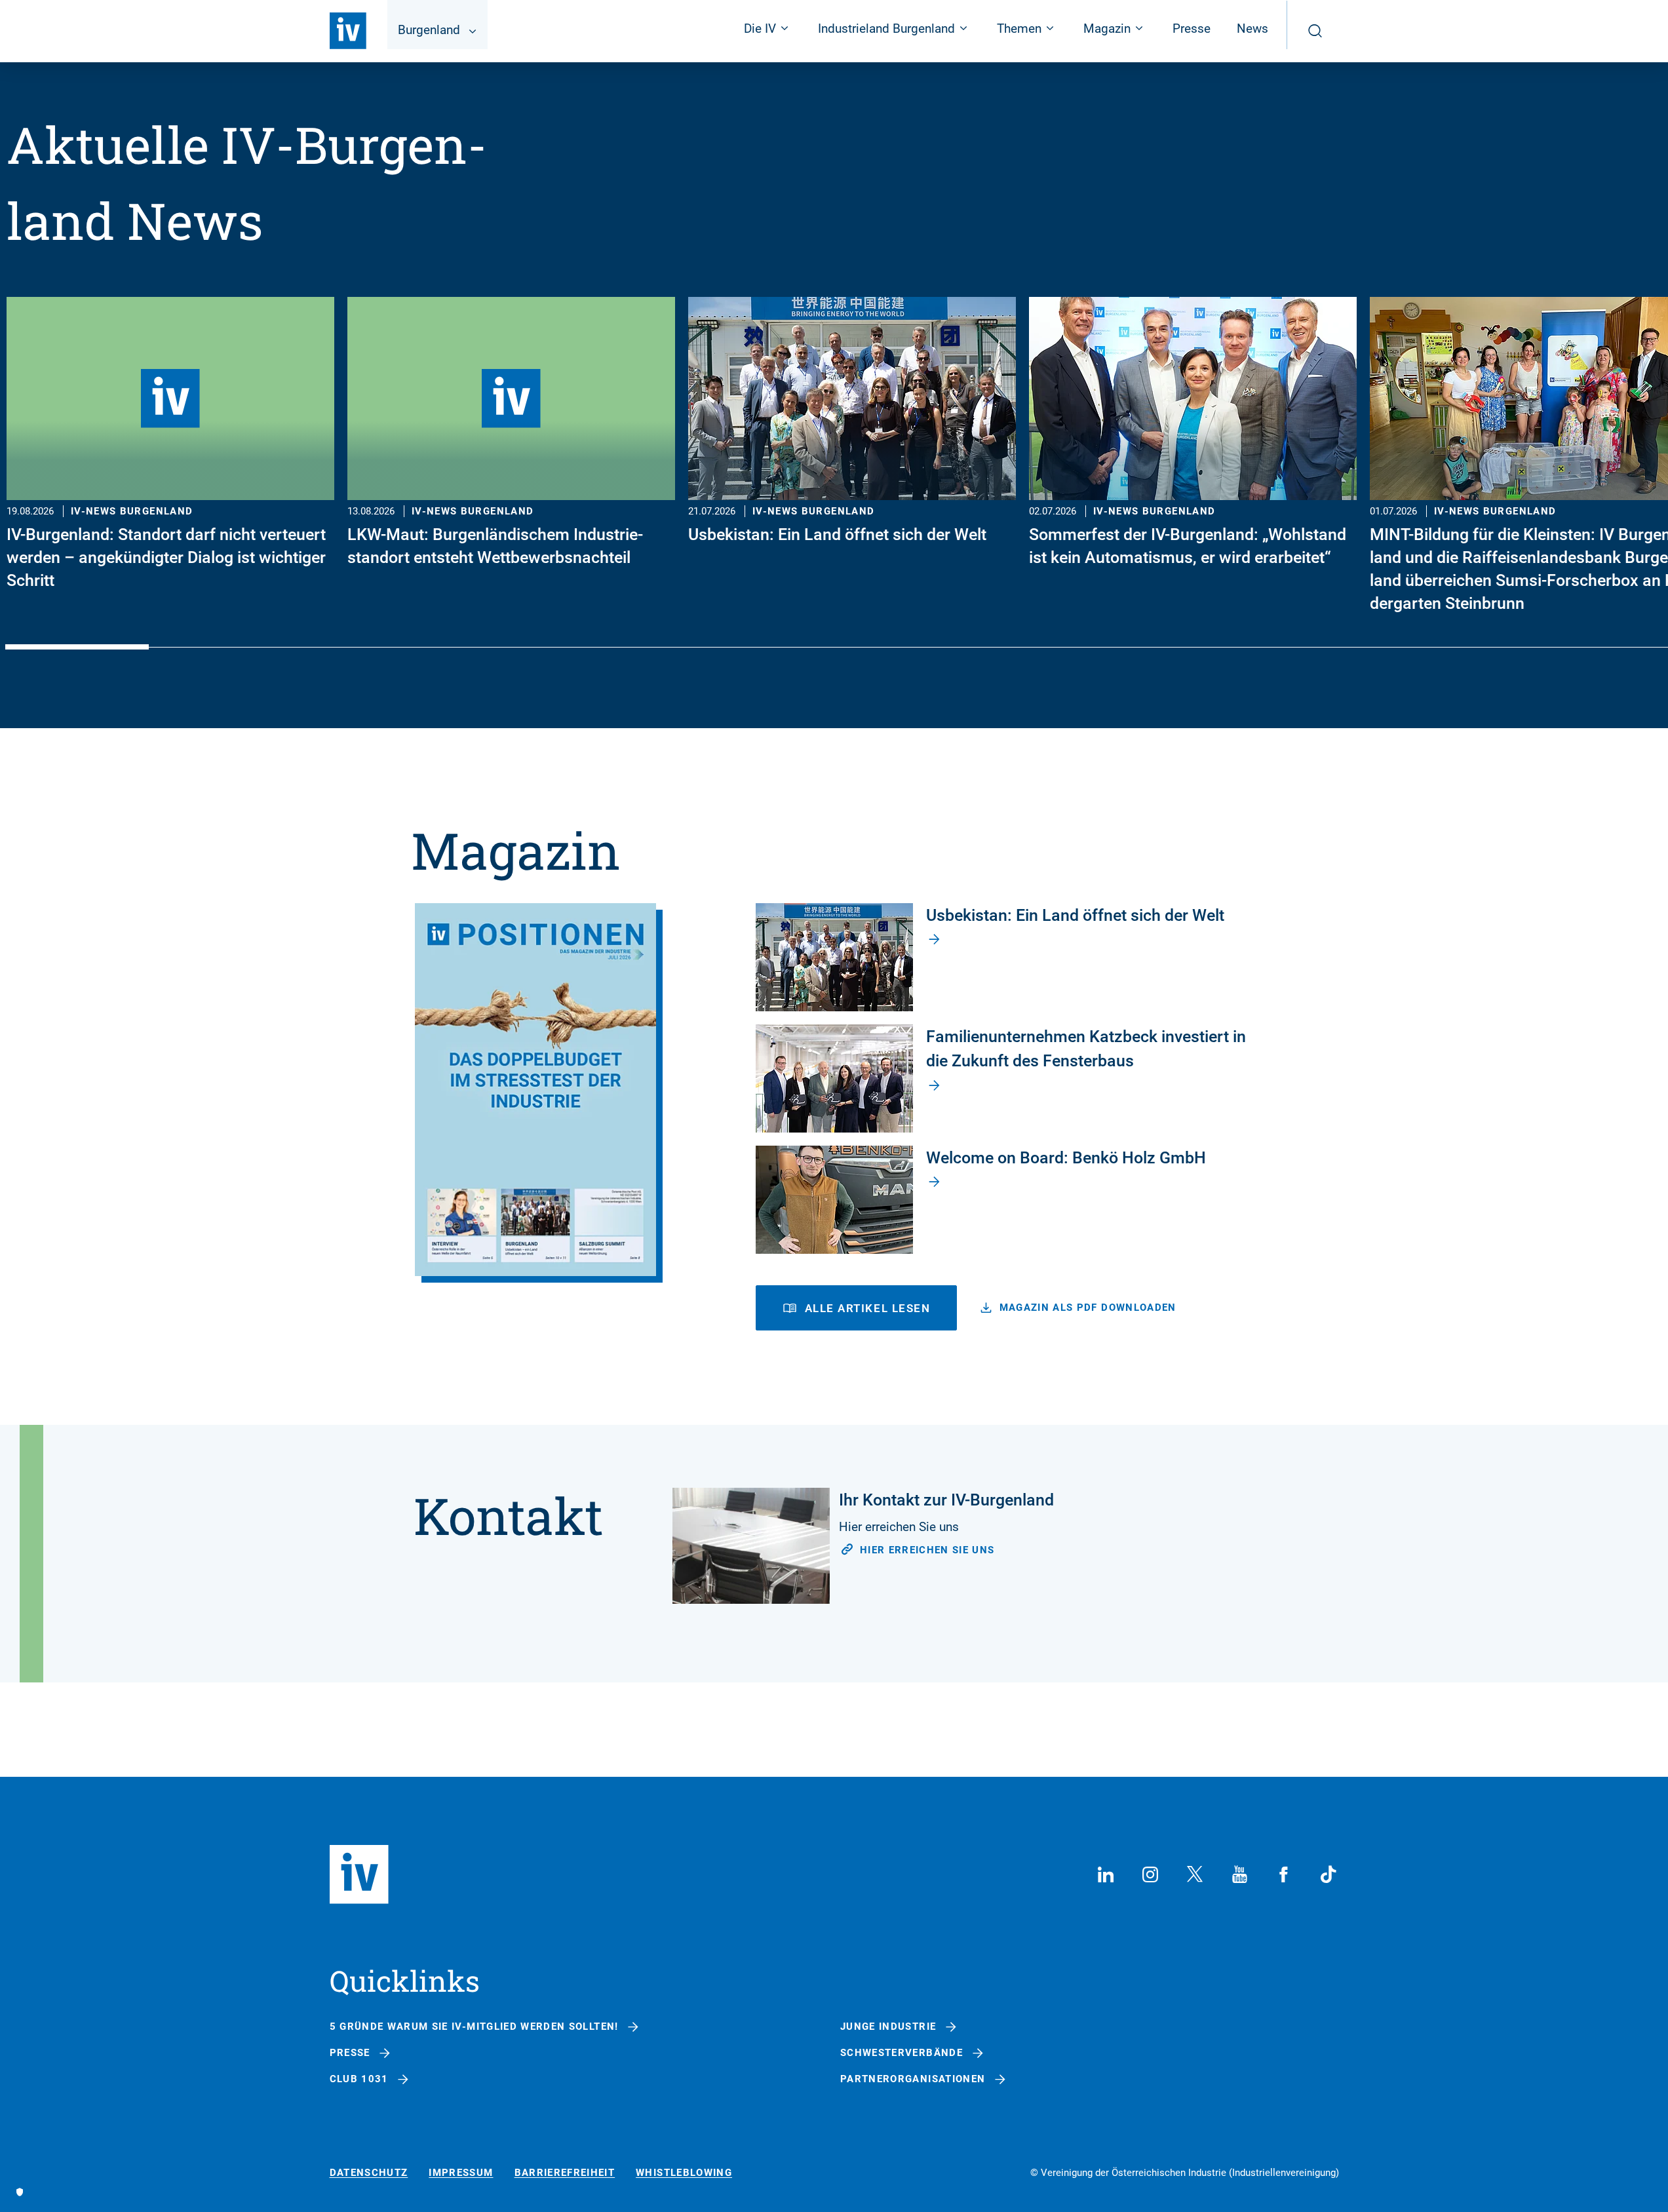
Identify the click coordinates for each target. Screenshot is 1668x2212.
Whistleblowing (684, 2173)
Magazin (516, 850)
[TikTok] (1329, 1874)
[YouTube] (1239, 1874)
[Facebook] (1284, 1874)
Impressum (461, 2173)
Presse (1192, 29)
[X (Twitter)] (1195, 1874)
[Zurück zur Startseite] (348, 31)
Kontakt (508, 1515)
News (1252, 29)
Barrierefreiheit (565, 2173)
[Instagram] (1150, 1874)
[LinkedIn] (1106, 1874)
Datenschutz (369, 2173)
